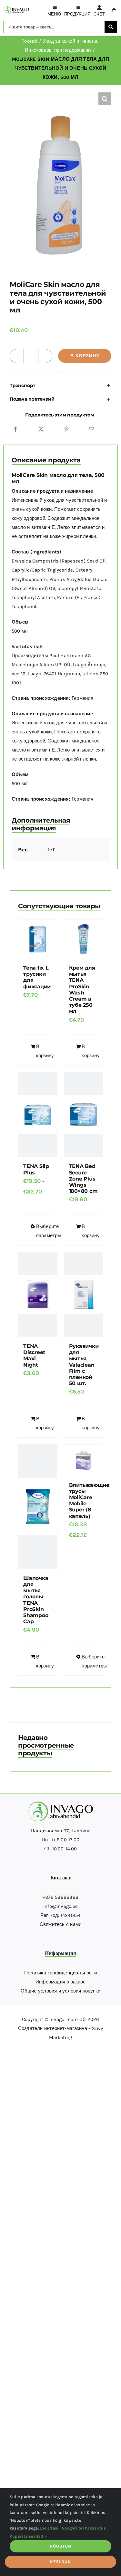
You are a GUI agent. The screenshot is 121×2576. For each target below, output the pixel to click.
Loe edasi (49, 2528)
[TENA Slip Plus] (38, 1115)
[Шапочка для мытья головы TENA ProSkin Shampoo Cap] (38, 1507)
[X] (41, 429)
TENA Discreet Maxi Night (34, 1356)
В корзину (85, 356)
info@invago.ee (60, 1906)
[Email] (92, 429)
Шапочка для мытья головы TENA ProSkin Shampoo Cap (36, 1600)
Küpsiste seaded (27, 2536)
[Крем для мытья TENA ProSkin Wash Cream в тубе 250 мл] (84, 939)
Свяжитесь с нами (61, 1924)
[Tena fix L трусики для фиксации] (38, 939)
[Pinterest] (66, 429)
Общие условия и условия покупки (61, 1991)
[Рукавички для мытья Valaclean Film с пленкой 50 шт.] (84, 1294)
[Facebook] (15, 429)
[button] (105, 99)
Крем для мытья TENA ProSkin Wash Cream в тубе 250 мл (82, 989)
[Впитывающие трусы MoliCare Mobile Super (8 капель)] (84, 1460)
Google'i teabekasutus (84, 2528)
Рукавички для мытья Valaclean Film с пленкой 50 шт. (84, 1365)
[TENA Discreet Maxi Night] (38, 1294)
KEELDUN (60, 2562)
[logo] (16, 9)
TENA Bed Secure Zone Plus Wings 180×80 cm (83, 1179)
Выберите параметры (40, 1231)
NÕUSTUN (60, 2546)
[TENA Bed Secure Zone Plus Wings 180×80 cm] (84, 1115)
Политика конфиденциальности (60, 1973)
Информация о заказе (60, 1982)
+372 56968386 (60, 1897)
